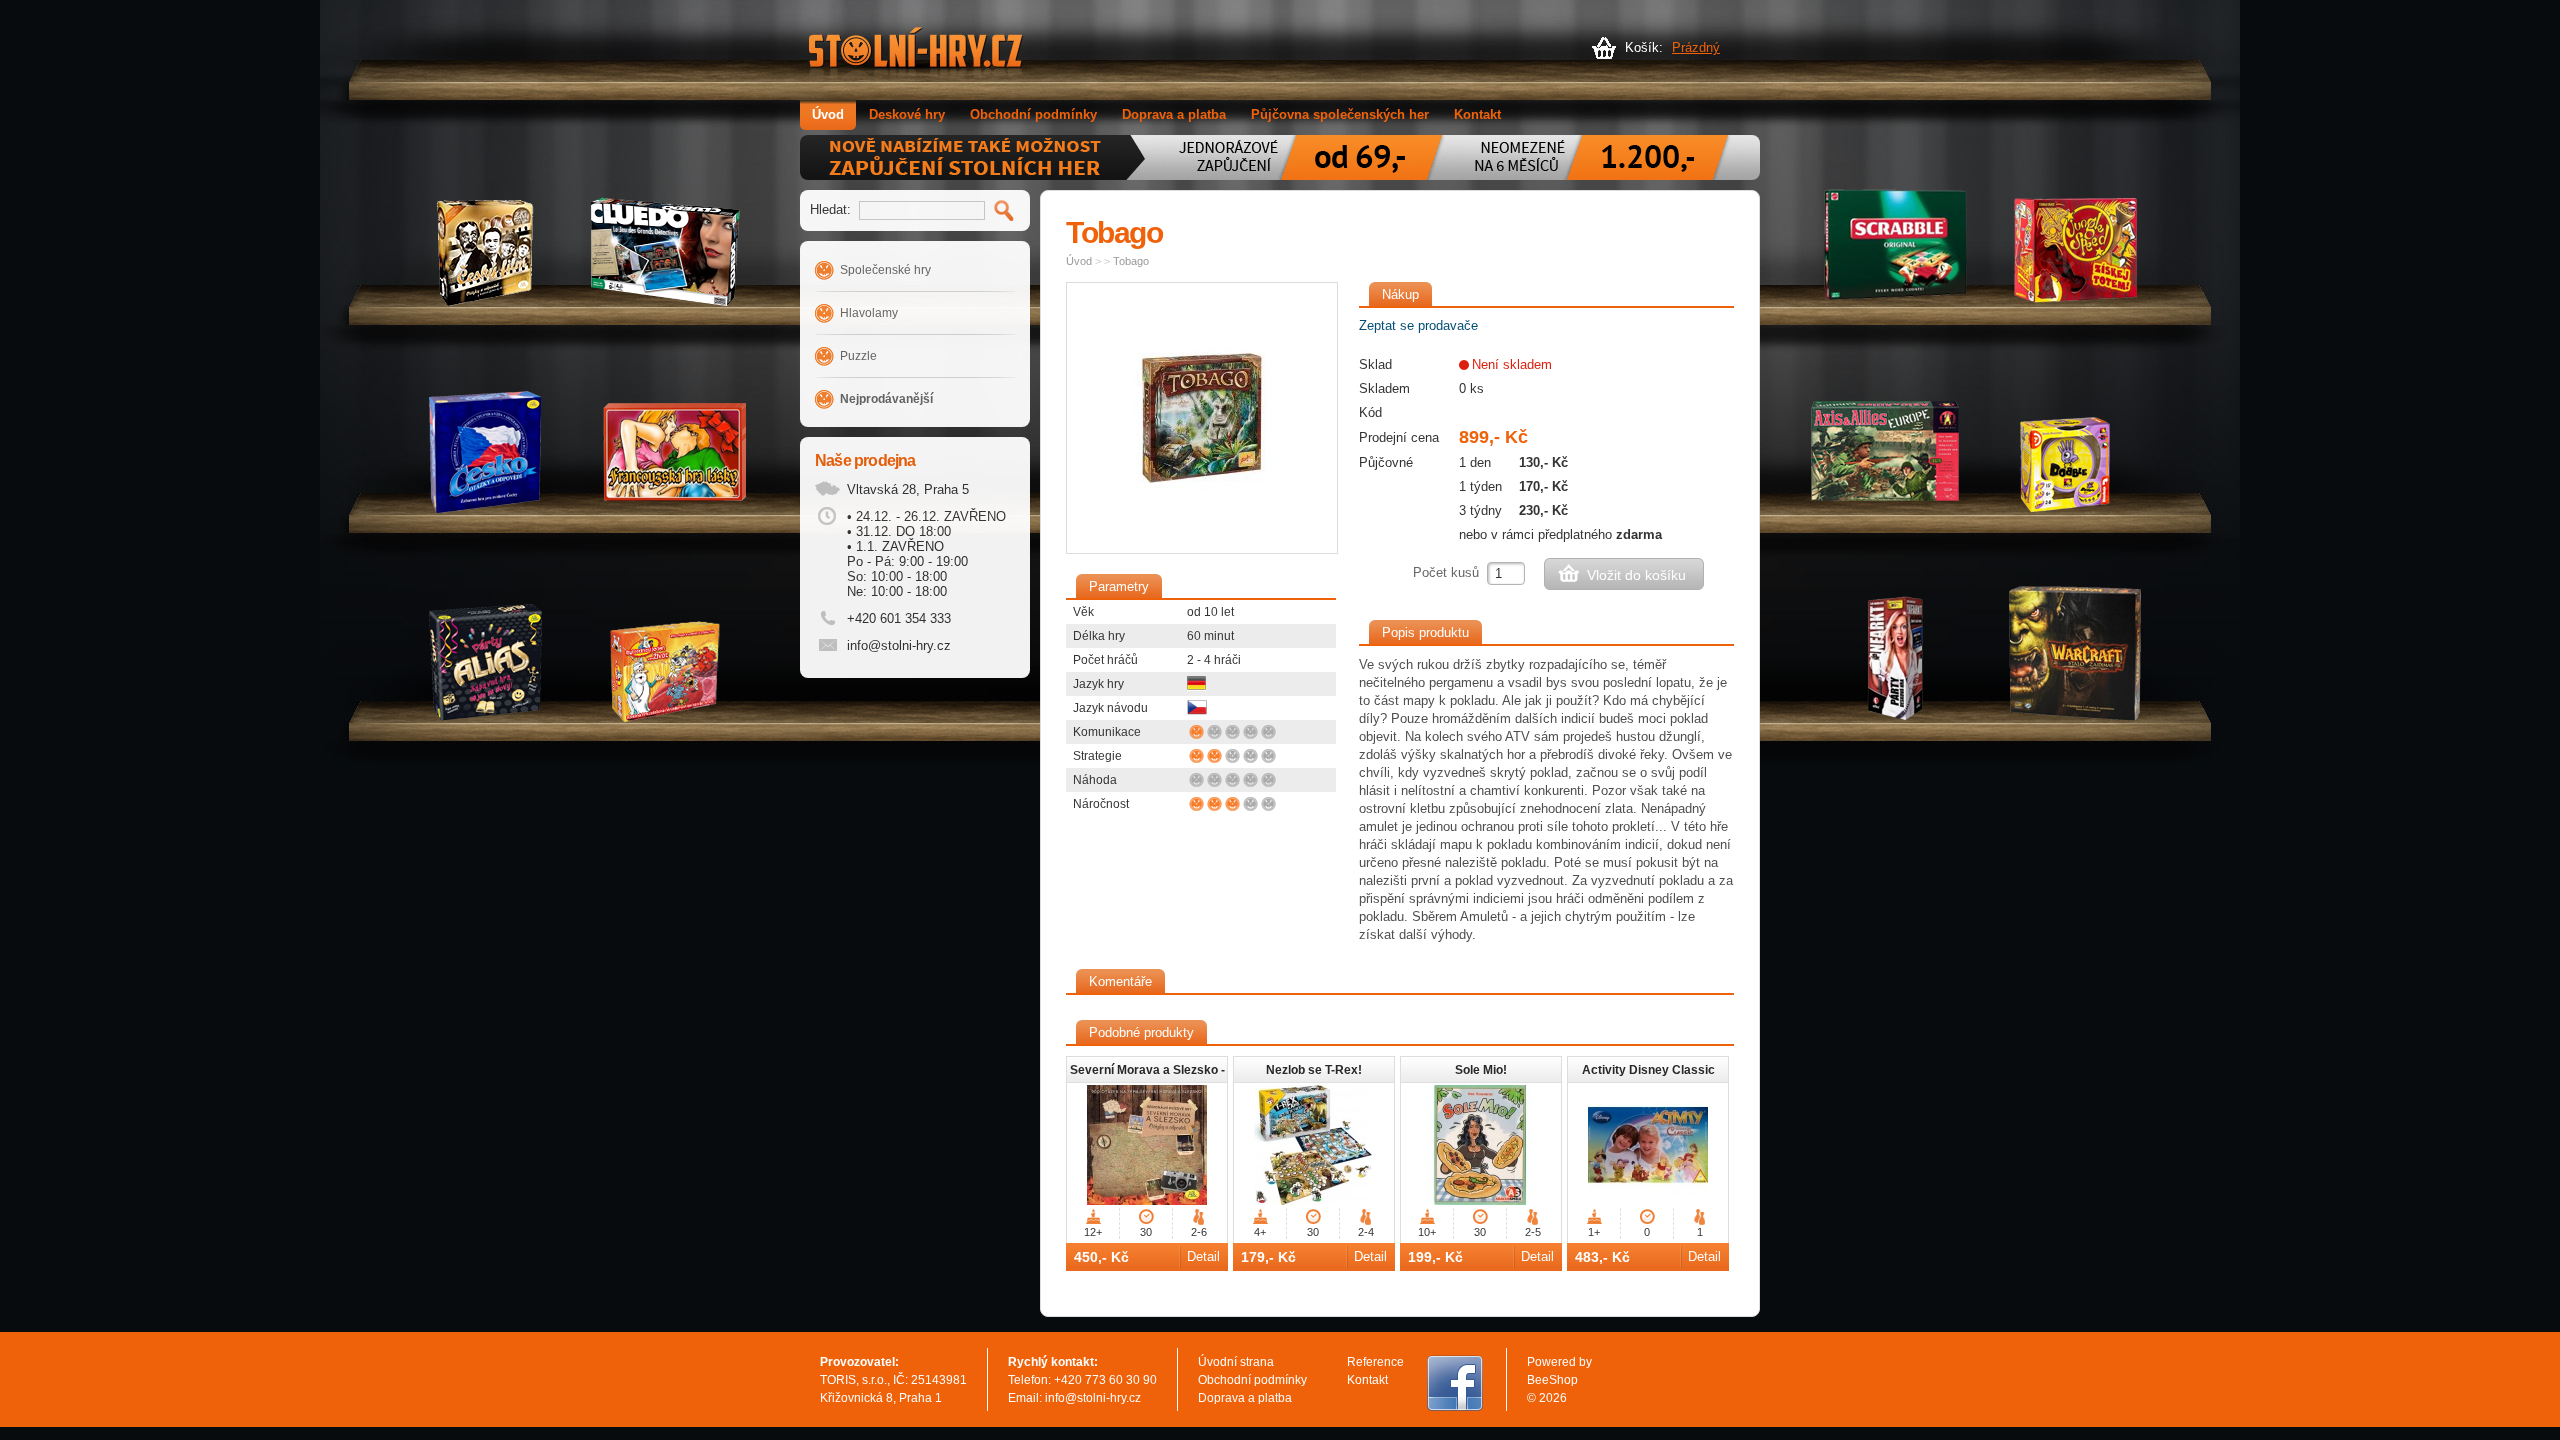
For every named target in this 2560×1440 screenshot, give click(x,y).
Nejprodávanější (886, 399)
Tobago (1131, 261)
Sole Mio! (1481, 1070)
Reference (1375, 1362)
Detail (1203, 1256)
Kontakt (1477, 114)
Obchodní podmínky (1033, 114)
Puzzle (858, 356)
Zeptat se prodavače (1418, 325)
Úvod (828, 114)
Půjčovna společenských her (1340, 114)
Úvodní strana (1236, 1362)
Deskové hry (907, 114)
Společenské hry (885, 270)
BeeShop (1552, 1380)
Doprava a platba (1174, 114)
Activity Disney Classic (1648, 1070)
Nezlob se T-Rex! (1314, 1070)
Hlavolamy (869, 313)
